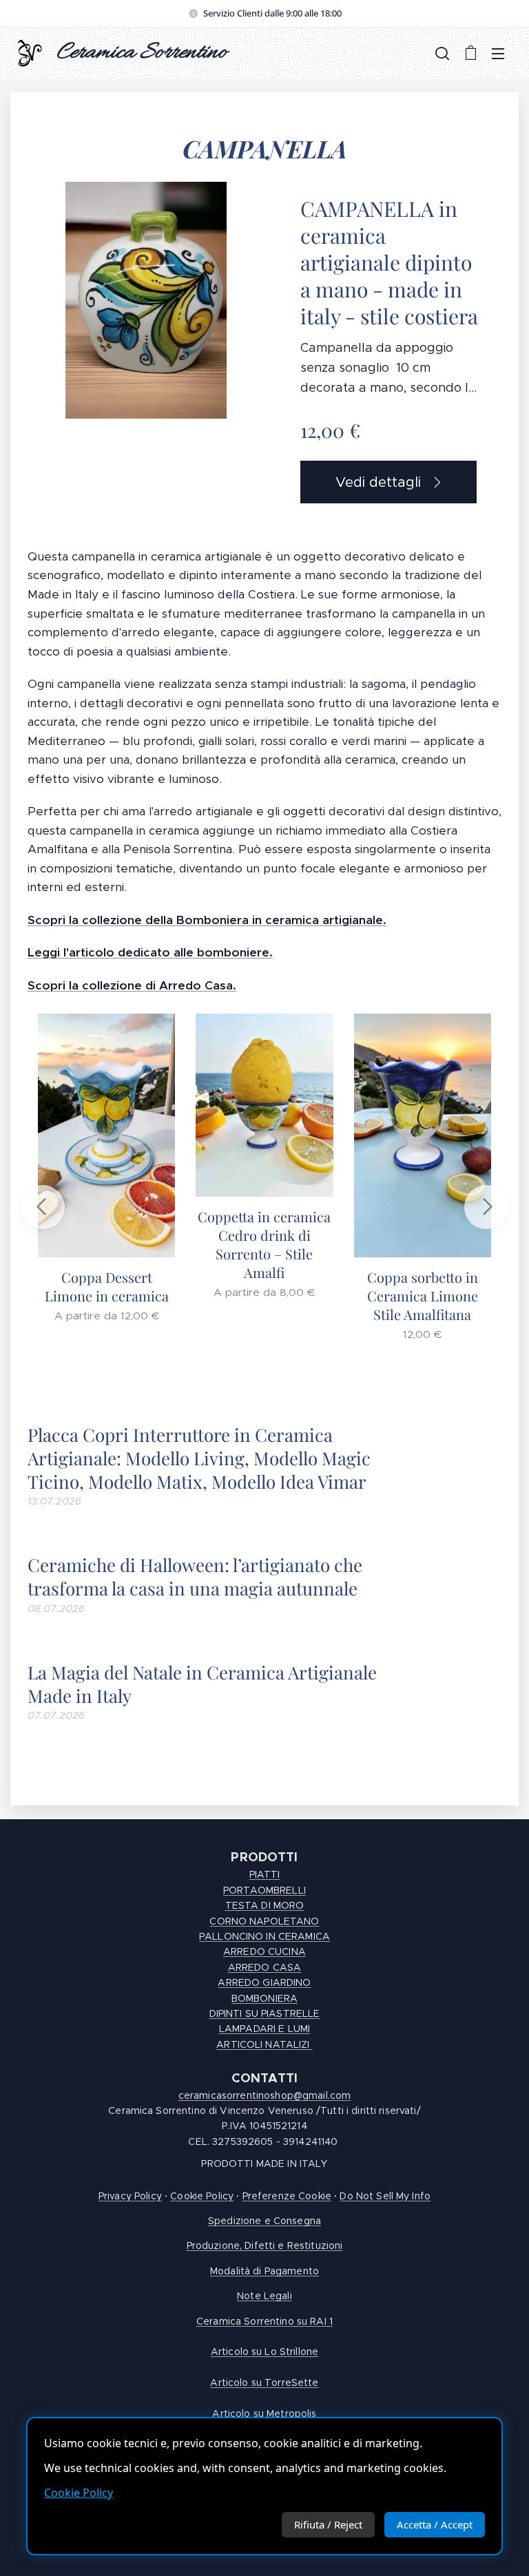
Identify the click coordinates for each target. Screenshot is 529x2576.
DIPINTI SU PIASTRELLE (265, 2013)
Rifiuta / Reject (328, 2524)
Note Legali (264, 2296)
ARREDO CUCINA (264, 1951)
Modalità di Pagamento (264, 2271)
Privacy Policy (130, 2196)
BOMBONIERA (264, 1998)
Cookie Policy (79, 2493)
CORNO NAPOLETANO (264, 1921)
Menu (498, 53)
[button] (442, 53)
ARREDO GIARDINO (264, 1982)
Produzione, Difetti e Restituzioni (265, 2245)
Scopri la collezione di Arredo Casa (130, 985)
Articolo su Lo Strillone (264, 2352)
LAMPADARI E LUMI (264, 2029)
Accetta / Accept (435, 2524)
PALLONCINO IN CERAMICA (264, 1936)
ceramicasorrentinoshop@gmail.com (264, 2095)
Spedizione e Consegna (264, 2221)
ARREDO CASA (265, 1967)
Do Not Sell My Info (385, 2196)
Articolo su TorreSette (264, 2383)
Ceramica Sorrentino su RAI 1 (264, 2321)
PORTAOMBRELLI (264, 1890)
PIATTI (265, 1874)
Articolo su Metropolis (264, 2413)
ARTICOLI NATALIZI (264, 2044)
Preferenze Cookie (287, 2196)
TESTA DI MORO (265, 1905)
